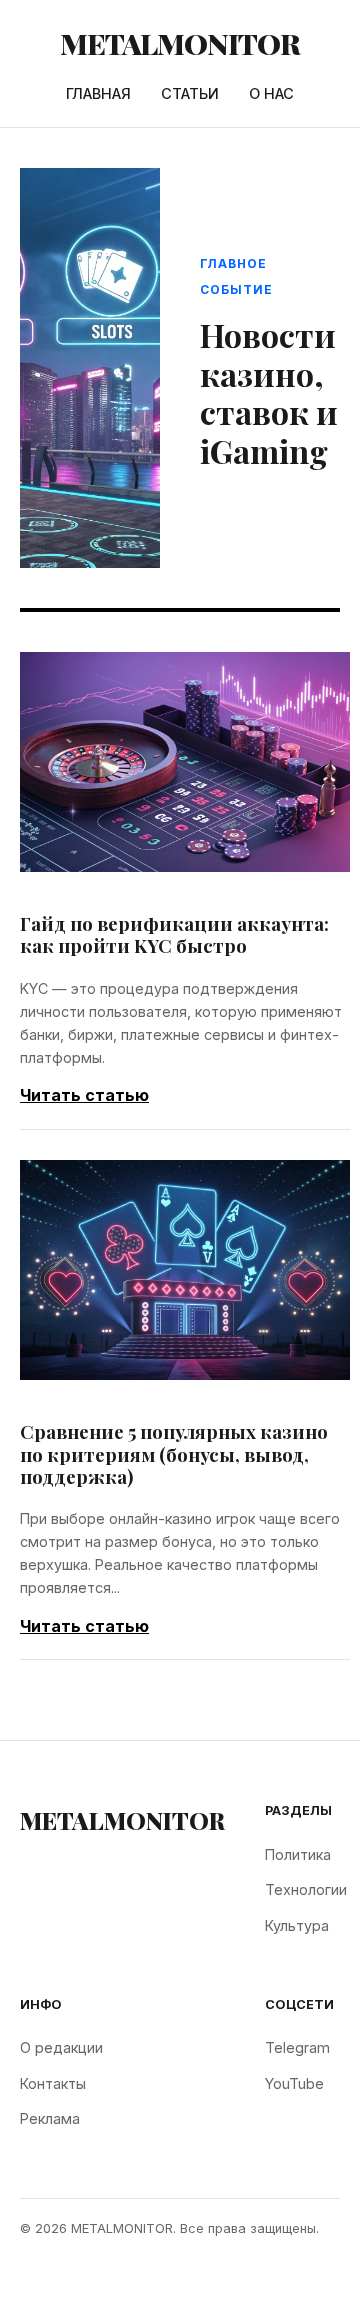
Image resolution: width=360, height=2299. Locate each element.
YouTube (294, 2083)
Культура (297, 1925)
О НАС (271, 93)
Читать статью (84, 1095)
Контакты (53, 2083)
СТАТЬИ (190, 93)
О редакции (61, 2047)
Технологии (306, 1889)
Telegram (297, 2047)
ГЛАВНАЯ (98, 93)
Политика (298, 1854)
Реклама (50, 2118)
